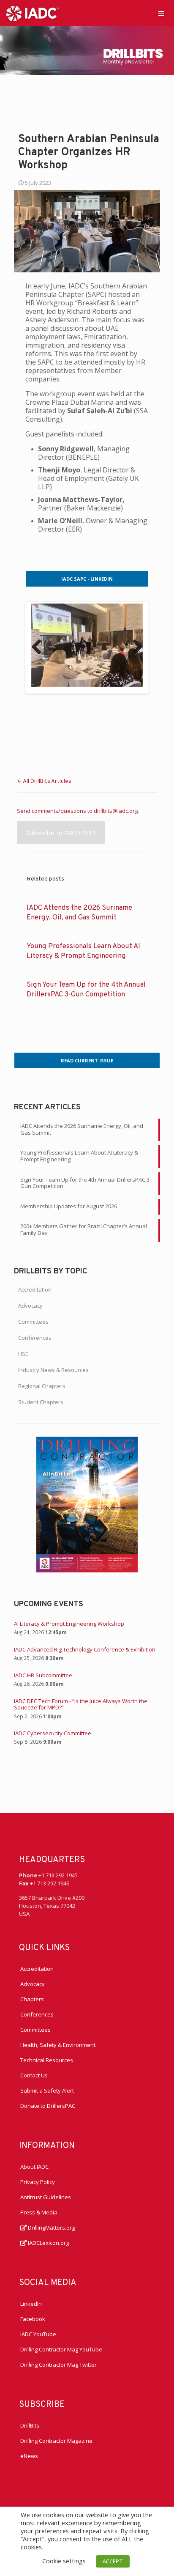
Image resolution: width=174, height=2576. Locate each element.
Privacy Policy (38, 2182)
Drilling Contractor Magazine (56, 2441)
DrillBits (30, 2425)
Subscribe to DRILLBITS (61, 833)
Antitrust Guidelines (46, 2197)
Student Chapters (41, 1402)
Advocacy (30, 1306)
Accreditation (35, 1289)
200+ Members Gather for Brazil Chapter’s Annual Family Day (84, 1229)
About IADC (34, 2167)
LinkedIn (31, 2304)
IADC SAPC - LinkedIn (87, 579)
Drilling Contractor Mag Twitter (58, 2365)
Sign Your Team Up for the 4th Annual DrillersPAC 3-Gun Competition (86, 1183)
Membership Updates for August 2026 (69, 1206)
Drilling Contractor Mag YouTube (61, 2349)
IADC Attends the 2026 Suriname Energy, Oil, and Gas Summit (82, 1129)
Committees (33, 1322)
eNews (29, 2456)
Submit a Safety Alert (47, 2090)
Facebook (33, 2319)
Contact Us (34, 2075)
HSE (23, 1354)
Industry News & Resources (53, 1370)
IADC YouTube (38, 2334)
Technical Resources (47, 2060)
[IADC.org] (33, 13)
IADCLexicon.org (48, 2243)
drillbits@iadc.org (116, 811)
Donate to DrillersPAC (48, 2106)
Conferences (35, 1338)
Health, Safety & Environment (58, 2045)
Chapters (32, 1999)
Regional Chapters (42, 1386)
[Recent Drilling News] (87, 1570)
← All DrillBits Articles (44, 782)
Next (134, 647)
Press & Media (39, 2212)
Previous (40, 647)
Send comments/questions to (55, 811)
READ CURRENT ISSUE (87, 1060)
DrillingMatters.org (51, 2228)
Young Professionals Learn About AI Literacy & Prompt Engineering (79, 1156)
